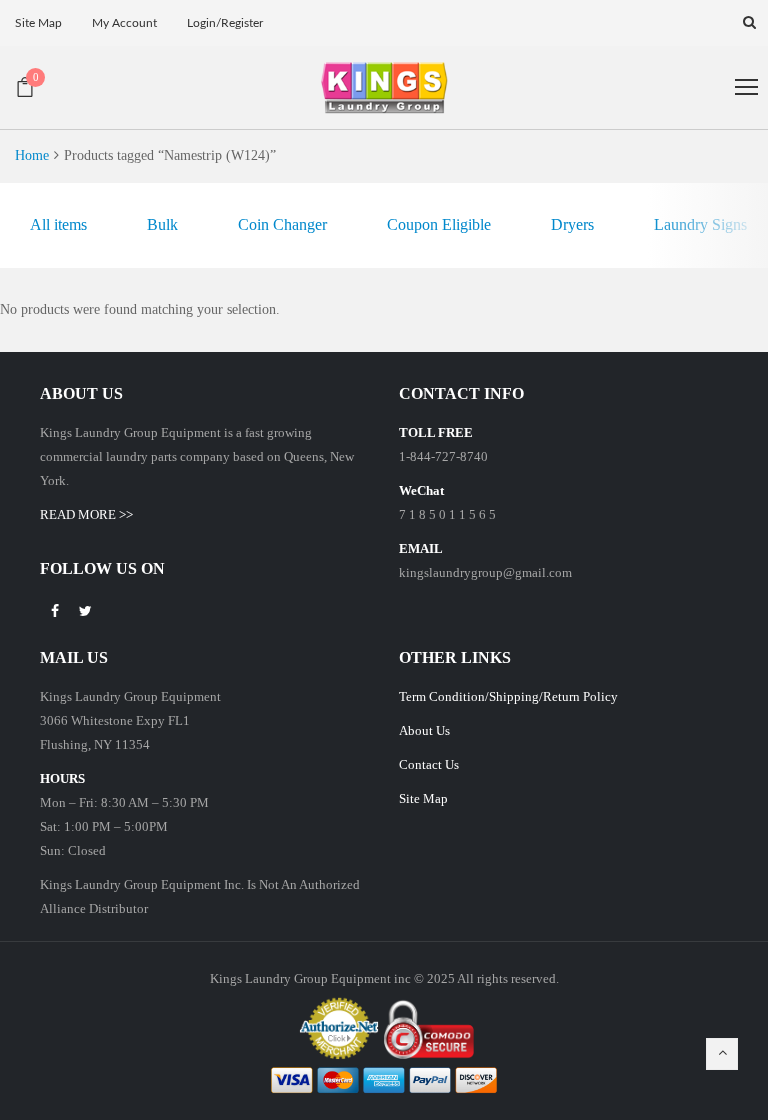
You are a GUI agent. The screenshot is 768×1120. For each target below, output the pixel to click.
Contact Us (429, 764)
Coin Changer (282, 224)
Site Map (423, 798)
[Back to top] (722, 1054)
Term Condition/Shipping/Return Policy (508, 696)
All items (58, 224)
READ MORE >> (86, 514)
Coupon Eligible (439, 224)
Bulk (162, 224)
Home (32, 155)
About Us (424, 730)
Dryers (572, 224)
